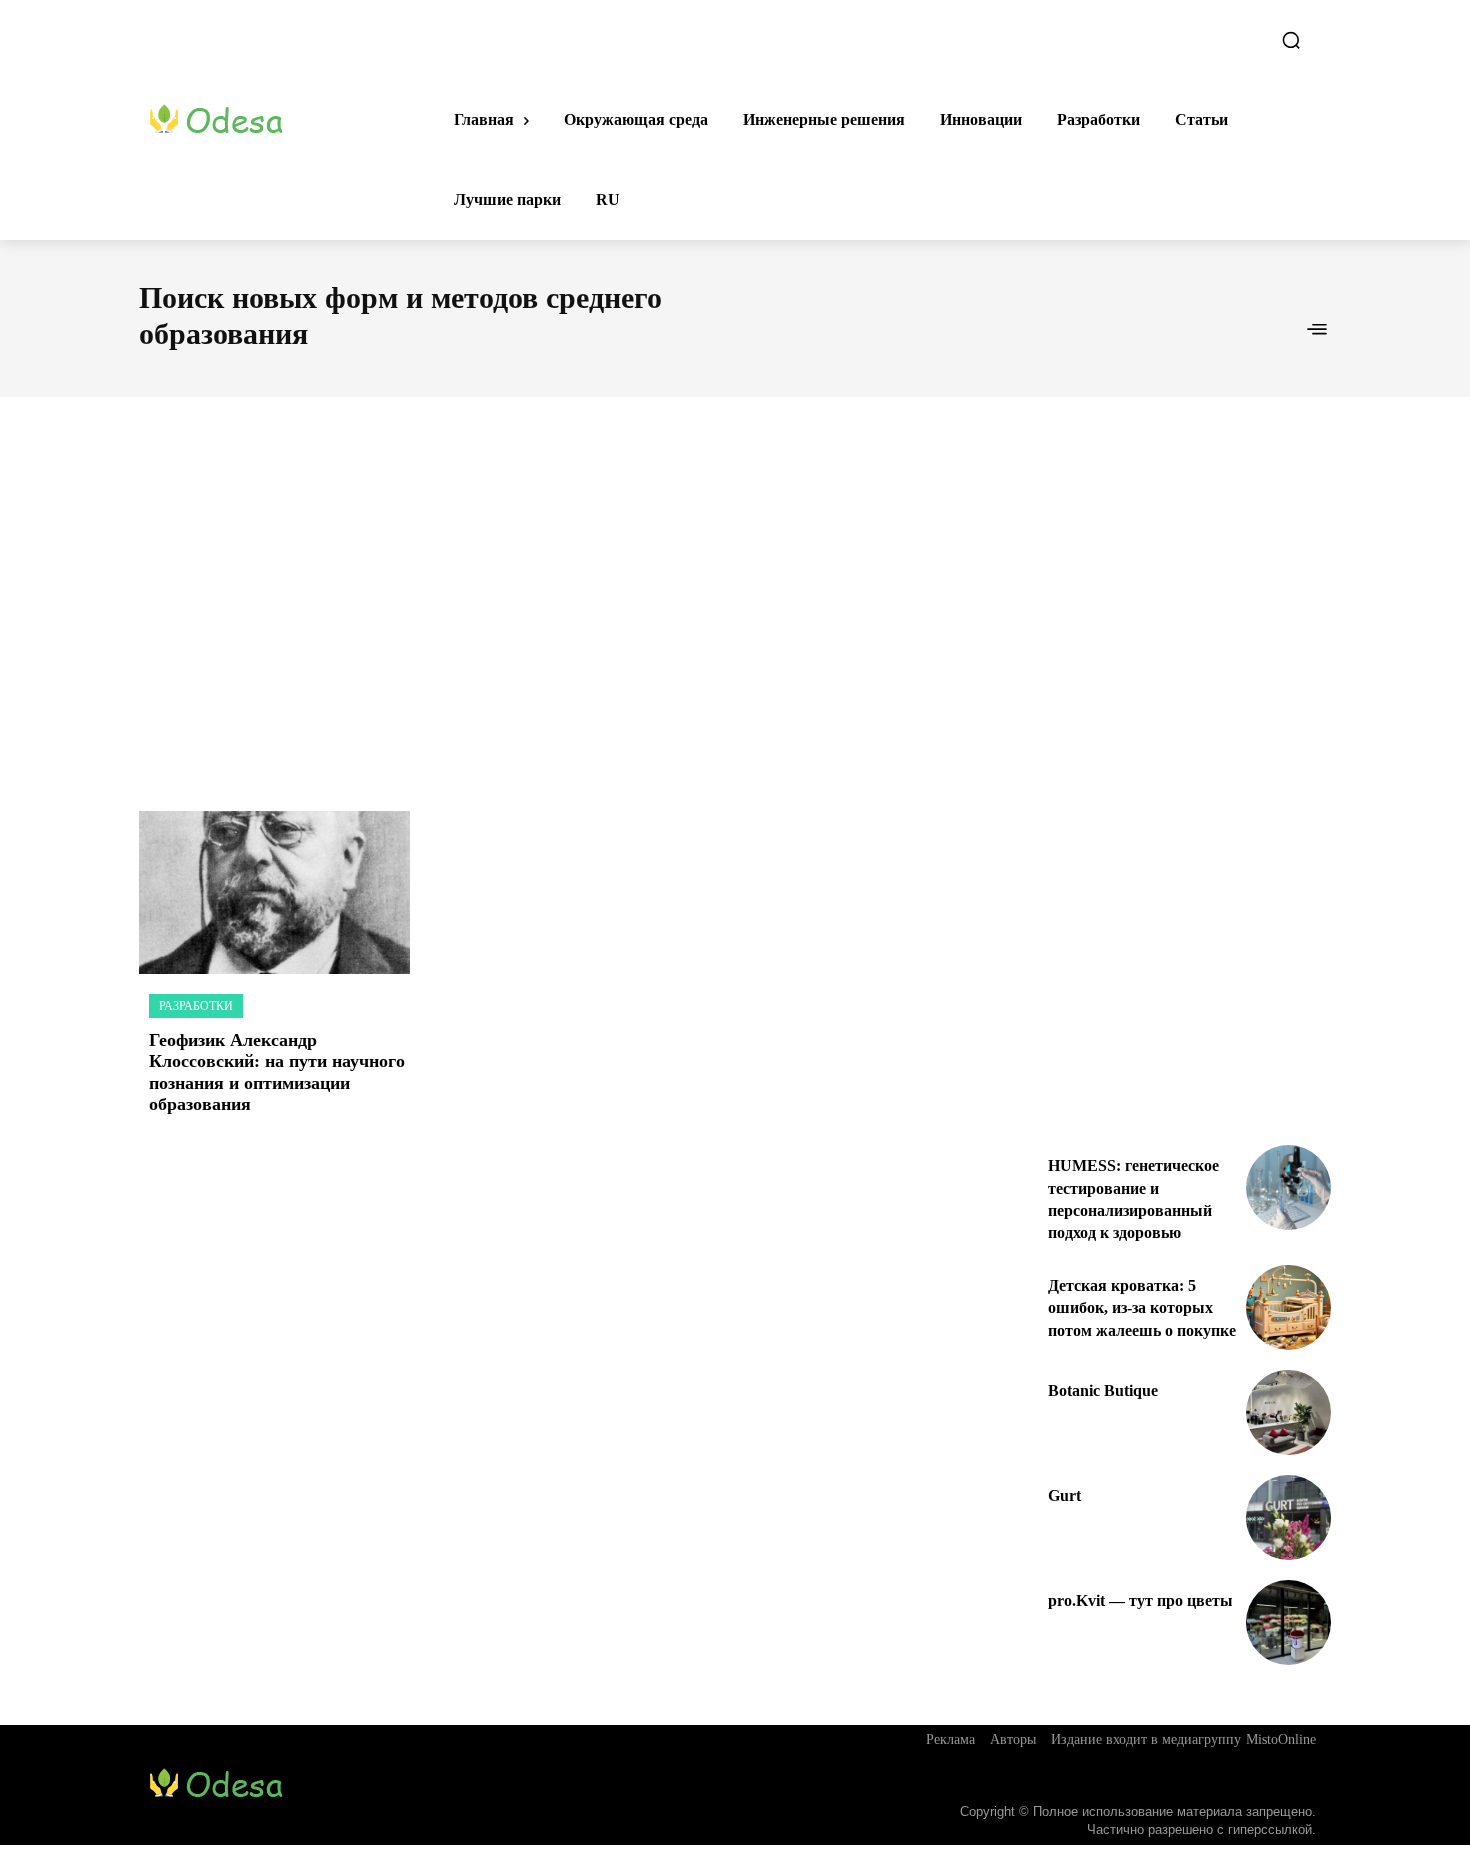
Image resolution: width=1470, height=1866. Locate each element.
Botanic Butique (1103, 1390)
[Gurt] (1288, 1517)
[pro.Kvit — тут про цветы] (1288, 1622)
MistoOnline (1281, 1739)
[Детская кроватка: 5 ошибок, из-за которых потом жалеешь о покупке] (1288, 1307)
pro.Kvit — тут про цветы (1140, 1600)
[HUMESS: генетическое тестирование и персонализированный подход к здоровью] (1288, 1187)
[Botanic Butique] (1288, 1412)
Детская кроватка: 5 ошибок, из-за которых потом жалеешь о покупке (1142, 1308)
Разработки (196, 1006)
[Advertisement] (735, 582)
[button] (1291, 40)
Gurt (1064, 1495)
